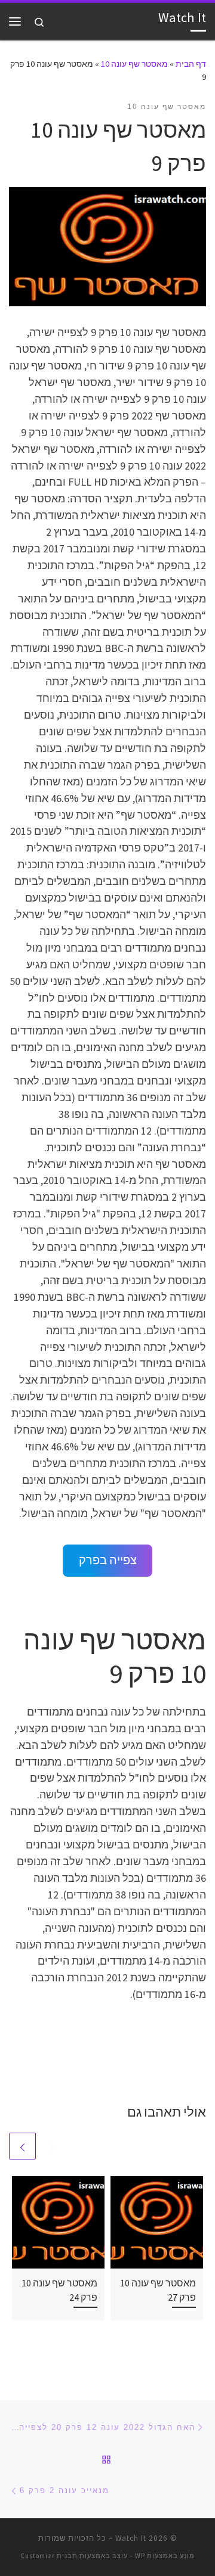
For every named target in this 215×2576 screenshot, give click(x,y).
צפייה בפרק (108, 1560)
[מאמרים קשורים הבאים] (22, 2146)
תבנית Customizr (49, 2556)
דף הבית (191, 64)
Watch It (131, 2538)
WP (140, 2556)
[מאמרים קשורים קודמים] (51, 2146)
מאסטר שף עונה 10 (134, 64)
